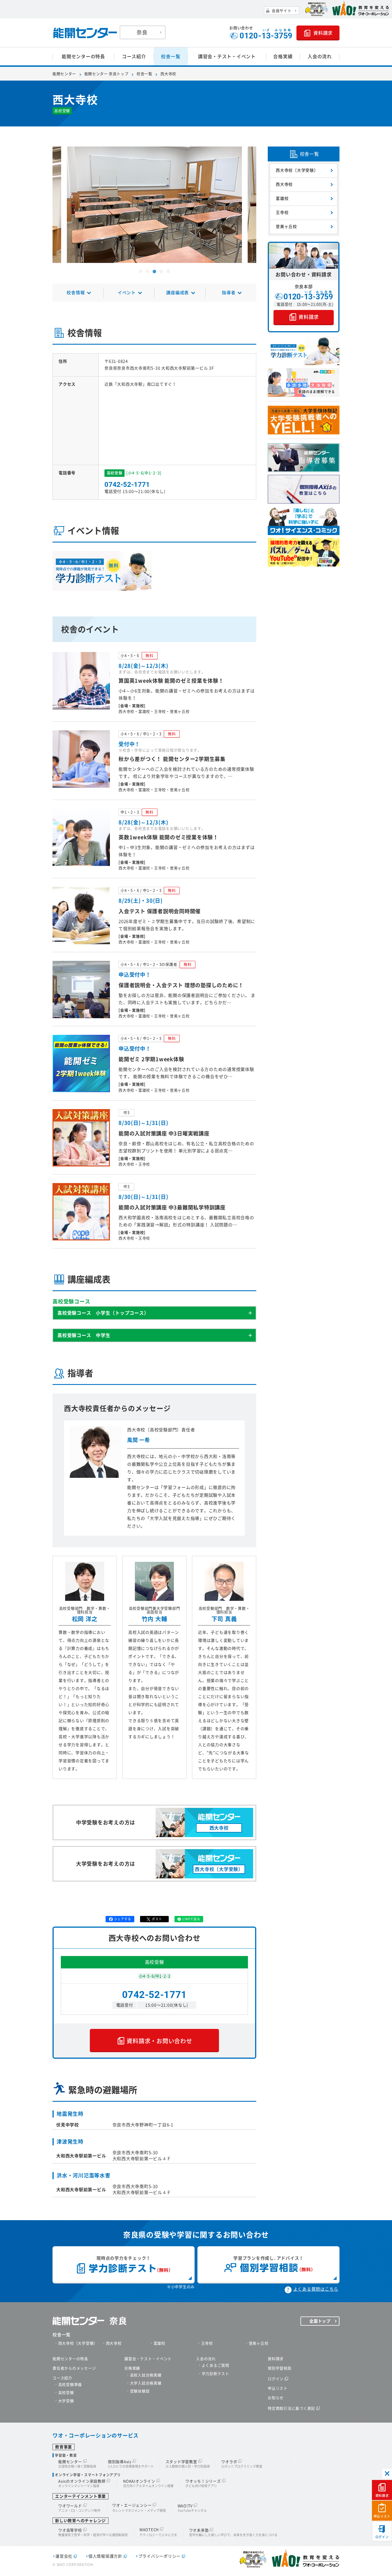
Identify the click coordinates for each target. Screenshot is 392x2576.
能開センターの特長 (83, 56)
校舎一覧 (171, 56)
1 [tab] (141, 272)
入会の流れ (320, 56)
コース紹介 (134, 56)
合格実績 (283, 56)
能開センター (64, 74)
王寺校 (282, 212)
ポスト (157, 1919)
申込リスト (382, 2516)
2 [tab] (148, 272)
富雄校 (282, 198)
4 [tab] (161, 272)
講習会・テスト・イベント (227, 56)
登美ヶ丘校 (286, 227)
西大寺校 (284, 184)
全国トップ (320, 2321)
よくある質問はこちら (316, 2289)
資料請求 (382, 2496)
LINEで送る (191, 1919)
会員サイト (282, 11)
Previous (60, 211)
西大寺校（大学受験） (297, 170)
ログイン (382, 2537)
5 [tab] (168, 272)
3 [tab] (154, 272)
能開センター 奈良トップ (106, 74)
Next (249, 211)
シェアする (123, 1919)
